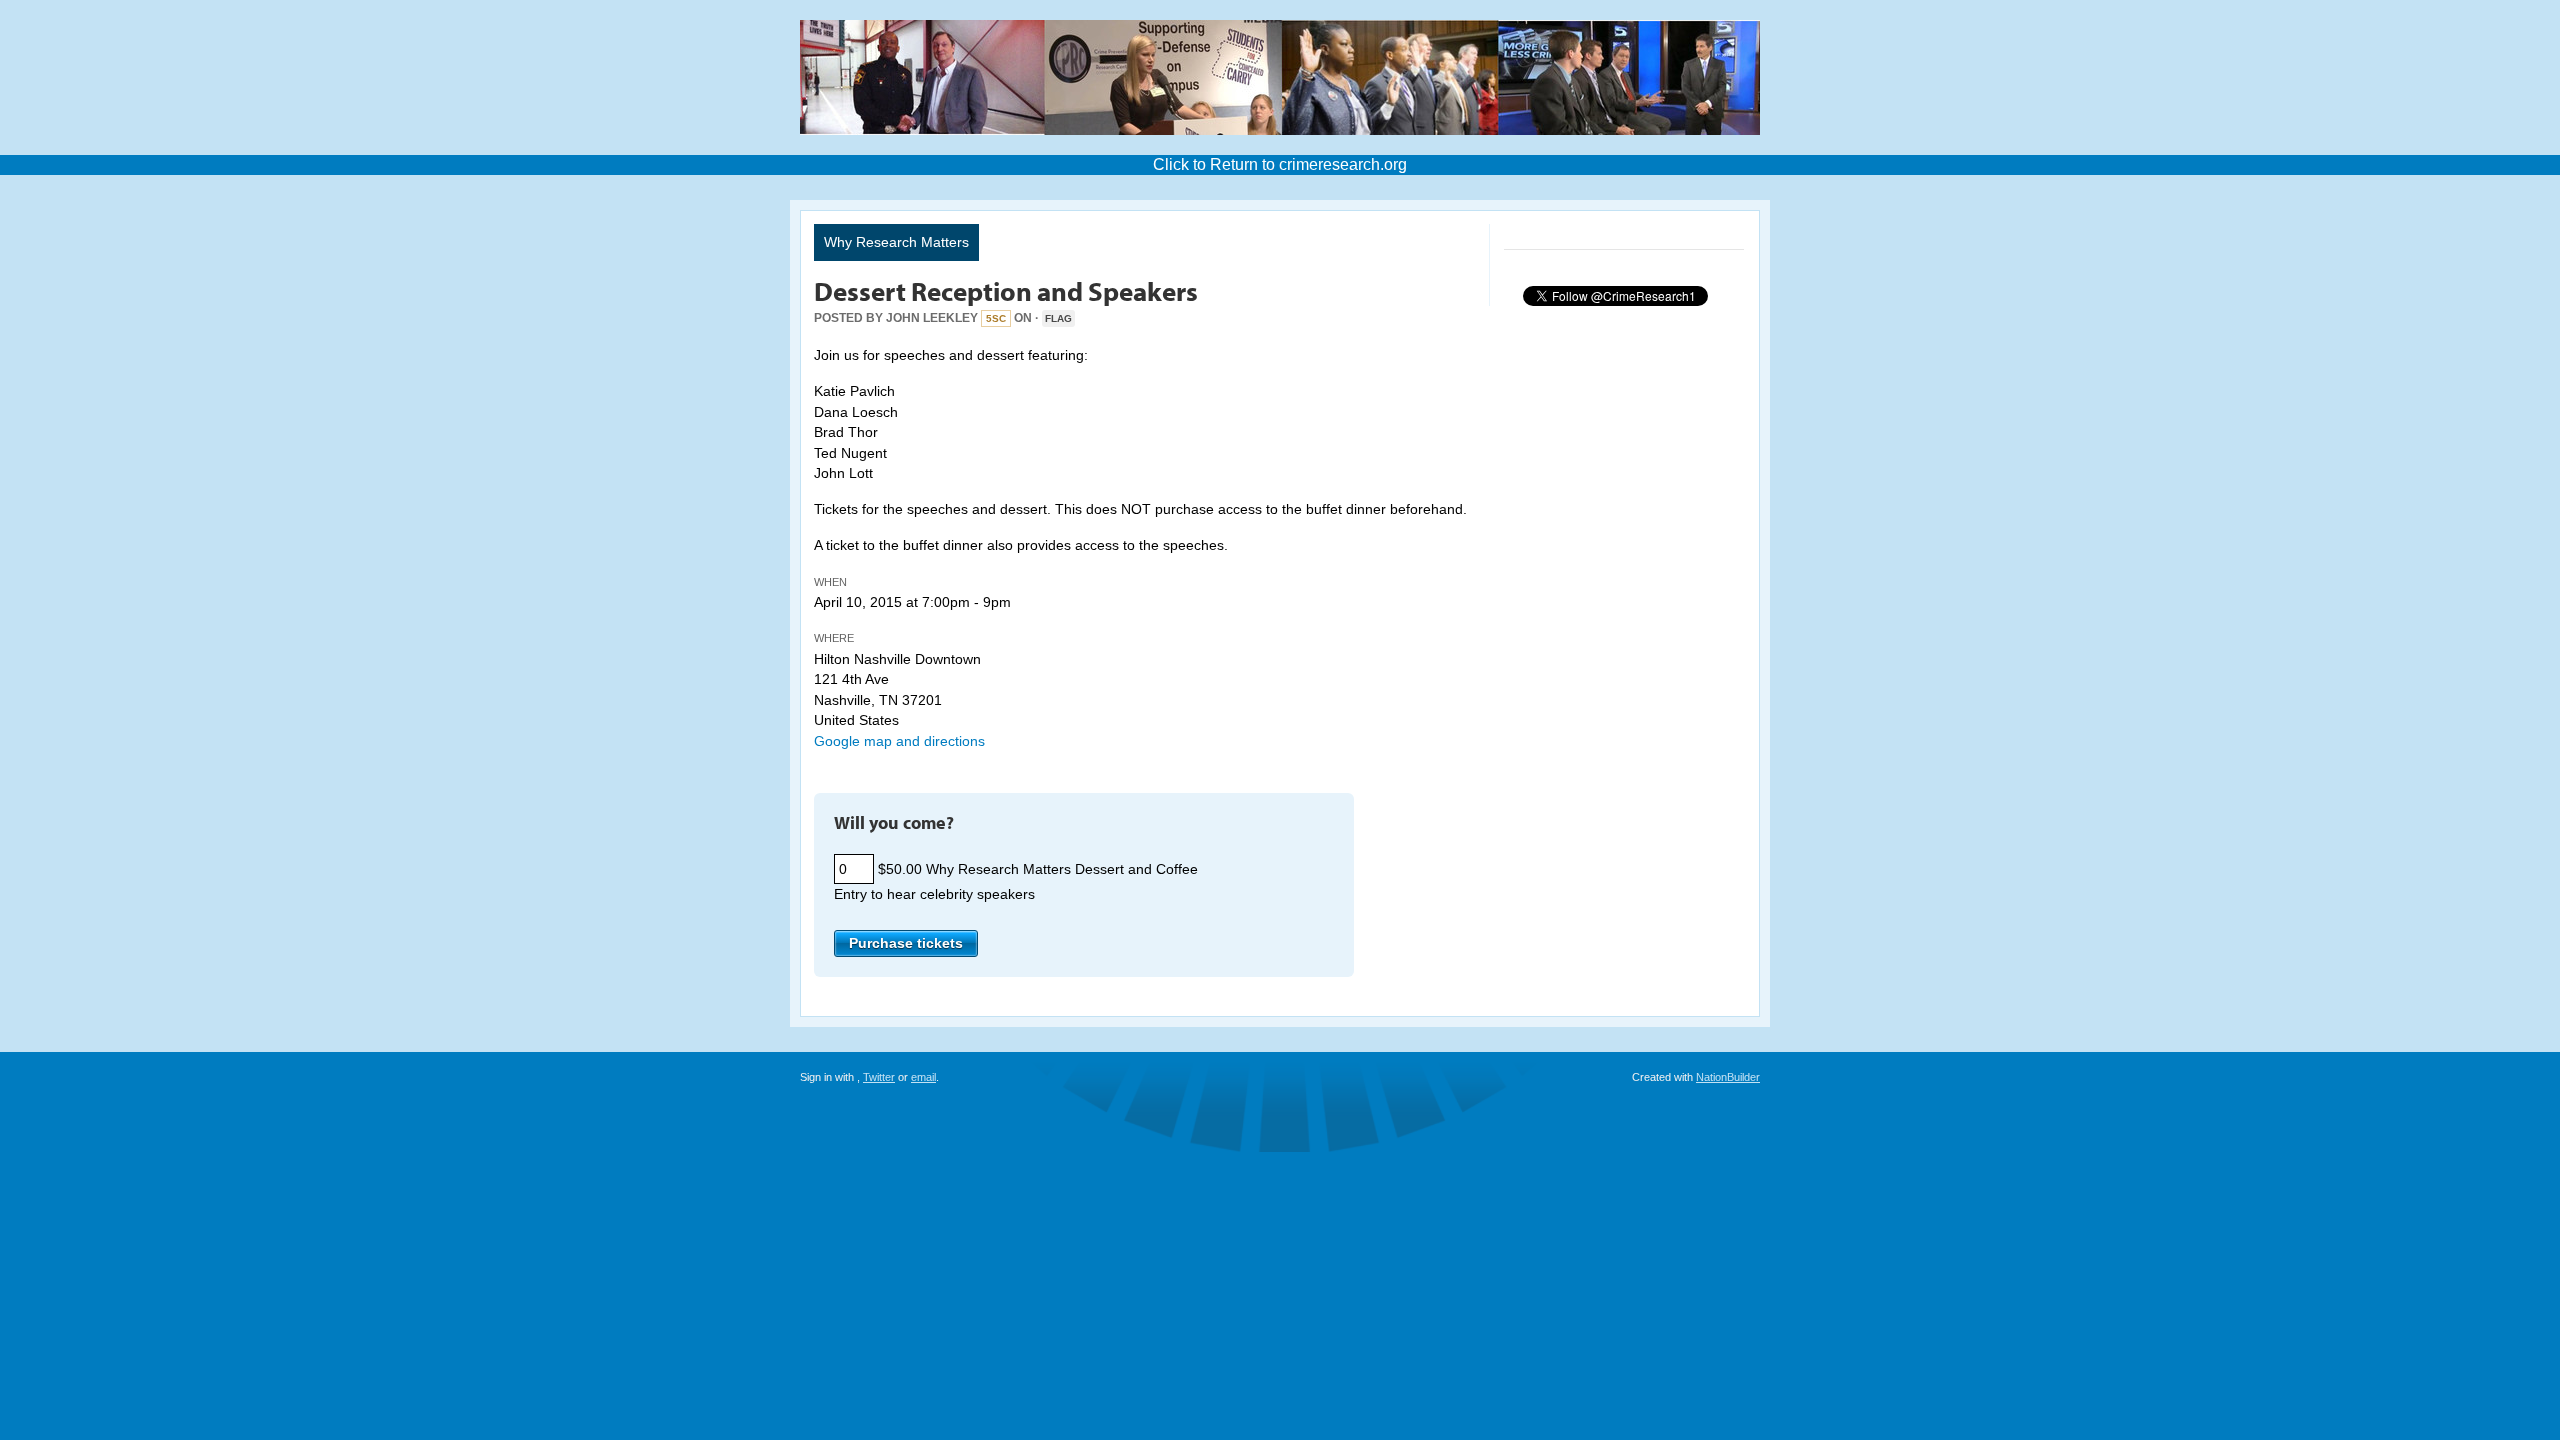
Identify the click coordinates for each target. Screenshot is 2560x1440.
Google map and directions (899, 741)
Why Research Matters (896, 242)
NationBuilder (1728, 1077)
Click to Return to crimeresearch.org (1280, 164)
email (923, 1077)
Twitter (879, 1077)
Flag (1058, 318)
